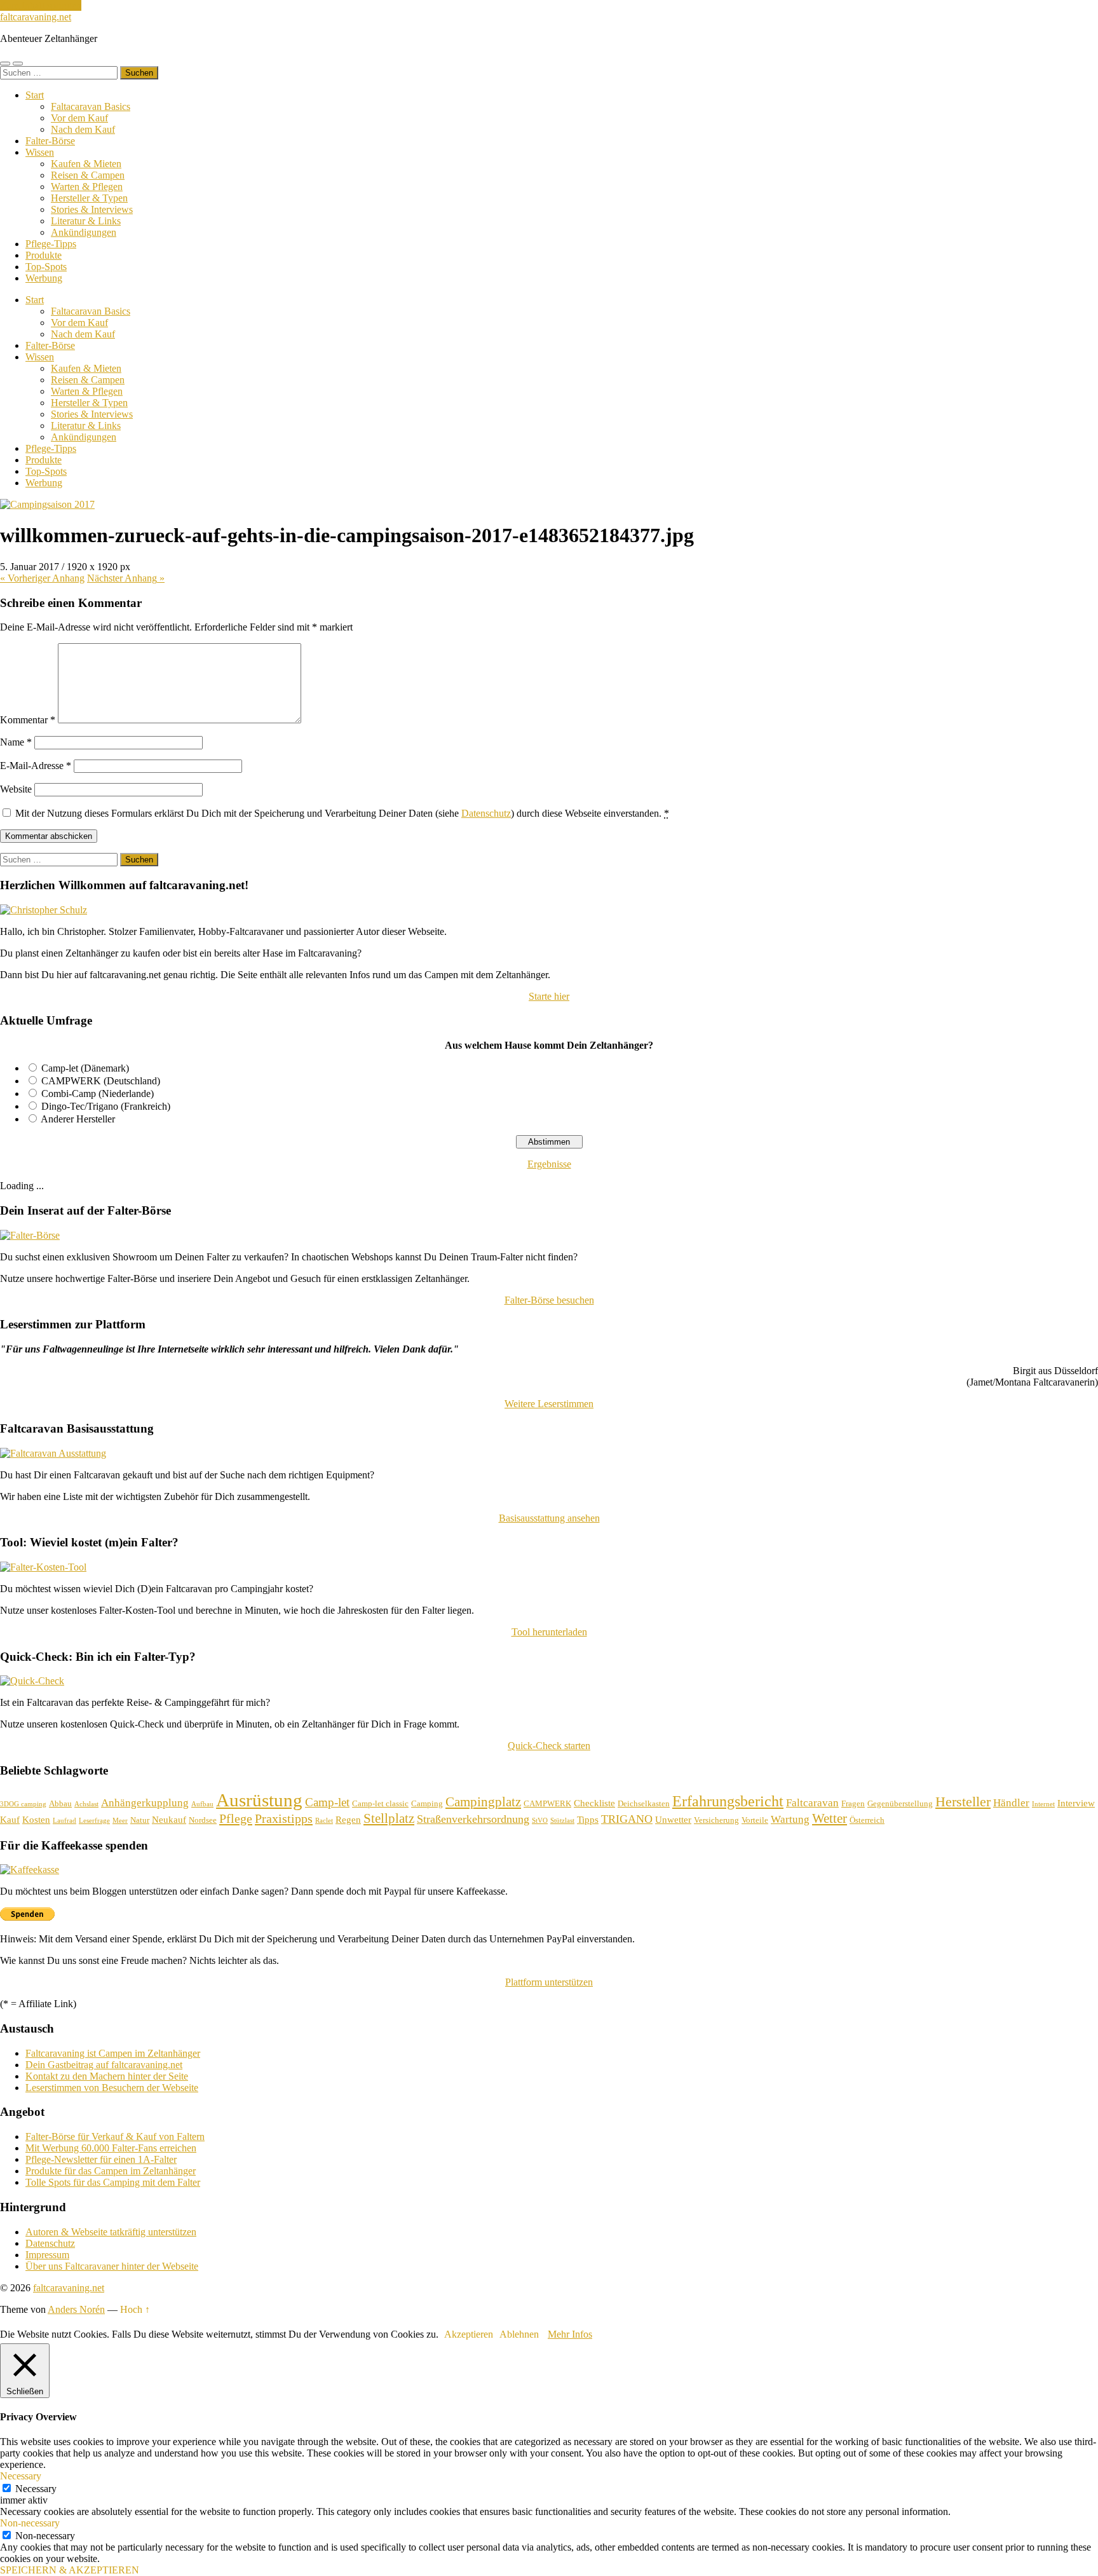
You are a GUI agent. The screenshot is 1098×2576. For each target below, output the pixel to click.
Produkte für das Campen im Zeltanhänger (111, 2171)
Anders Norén (76, 2309)
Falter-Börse (50, 141)
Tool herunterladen (549, 1632)
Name (16, 742)
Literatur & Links (86, 221)
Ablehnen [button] (519, 2334)
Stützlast (562, 1821)
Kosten (36, 1820)
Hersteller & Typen (89, 198)
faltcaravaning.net (36, 17)
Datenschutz (486, 813)
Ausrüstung (259, 1800)
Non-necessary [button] (30, 2523)
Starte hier (549, 996)
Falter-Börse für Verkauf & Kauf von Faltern (115, 2136)
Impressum (47, 2255)
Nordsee (203, 1820)
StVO (540, 1821)
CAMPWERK (547, 1803)
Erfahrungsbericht (728, 1801)
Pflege (236, 1818)
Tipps (588, 1820)
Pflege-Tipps (51, 244)
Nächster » (126, 578)
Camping (427, 1803)
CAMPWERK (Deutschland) (101, 1081)
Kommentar (28, 720)
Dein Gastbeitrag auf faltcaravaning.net (104, 2065)
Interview (1076, 1803)
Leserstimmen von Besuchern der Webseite (112, 2088)
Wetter (830, 1818)
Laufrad (64, 1821)
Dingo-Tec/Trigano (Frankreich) (106, 1106)
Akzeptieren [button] (469, 2334)
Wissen (40, 152)
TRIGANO (627, 1819)
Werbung (44, 278)
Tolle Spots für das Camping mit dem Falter (113, 2182)
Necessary (36, 2489)
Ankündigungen (84, 232)
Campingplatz (483, 1802)
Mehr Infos (570, 2334)
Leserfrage (94, 1821)
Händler (1011, 1803)
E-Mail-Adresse (36, 766)
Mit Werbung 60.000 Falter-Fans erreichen (111, 2148)
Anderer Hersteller (78, 1119)
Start (35, 95)
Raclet (324, 1821)
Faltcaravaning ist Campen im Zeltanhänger (113, 2053)
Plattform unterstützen (549, 1982)
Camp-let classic (380, 1803)
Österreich (867, 1820)
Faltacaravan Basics (91, 106)
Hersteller (963, 1802)
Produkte (44, 255)
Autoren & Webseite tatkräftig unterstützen (111, 2232)
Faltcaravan (812, 1803)
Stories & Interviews (92, 209)
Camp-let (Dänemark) (85, 1068)
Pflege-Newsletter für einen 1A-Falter (101, 2159)
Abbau (60, 1803)
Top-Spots (46, 267)
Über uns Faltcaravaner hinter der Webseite (112, 2266)
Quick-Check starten (549, 1746)
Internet (1043, 1804)
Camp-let (327, 1802)
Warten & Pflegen (87, 187)
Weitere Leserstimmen (549, 1404)
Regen (348, 1820)
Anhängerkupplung (145, 1803)
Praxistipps (284, 1818)
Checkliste (594, 1803)
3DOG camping (23, 1804)
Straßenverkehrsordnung (473, 1819)
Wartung (790, 1819)
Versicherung (716, 1820)
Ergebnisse (549, 1164)
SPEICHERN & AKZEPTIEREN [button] (70, 2570)
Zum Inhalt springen (41, 5)
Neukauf (169, 1820)
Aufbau (202, 1804)
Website (16, 789)
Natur (140, 1820)
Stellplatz (389, 1818)
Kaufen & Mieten (86, 164)
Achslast (86, 1804)
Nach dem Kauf (83, 129)
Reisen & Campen (88, 175)
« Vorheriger (42, 578)
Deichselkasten (644, 1803)
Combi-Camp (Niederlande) (98, 1094)
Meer (120, 1821)
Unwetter (673, 1820)
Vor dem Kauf (79, 118)
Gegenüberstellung (900, 1803)
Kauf (10, 1820)
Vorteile (755, 1820)
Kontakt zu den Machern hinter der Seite (107, 2076)
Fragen (853, 1803)
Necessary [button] (21, 2476)
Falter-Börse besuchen (549, 1300)
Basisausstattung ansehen (549, 1518)
